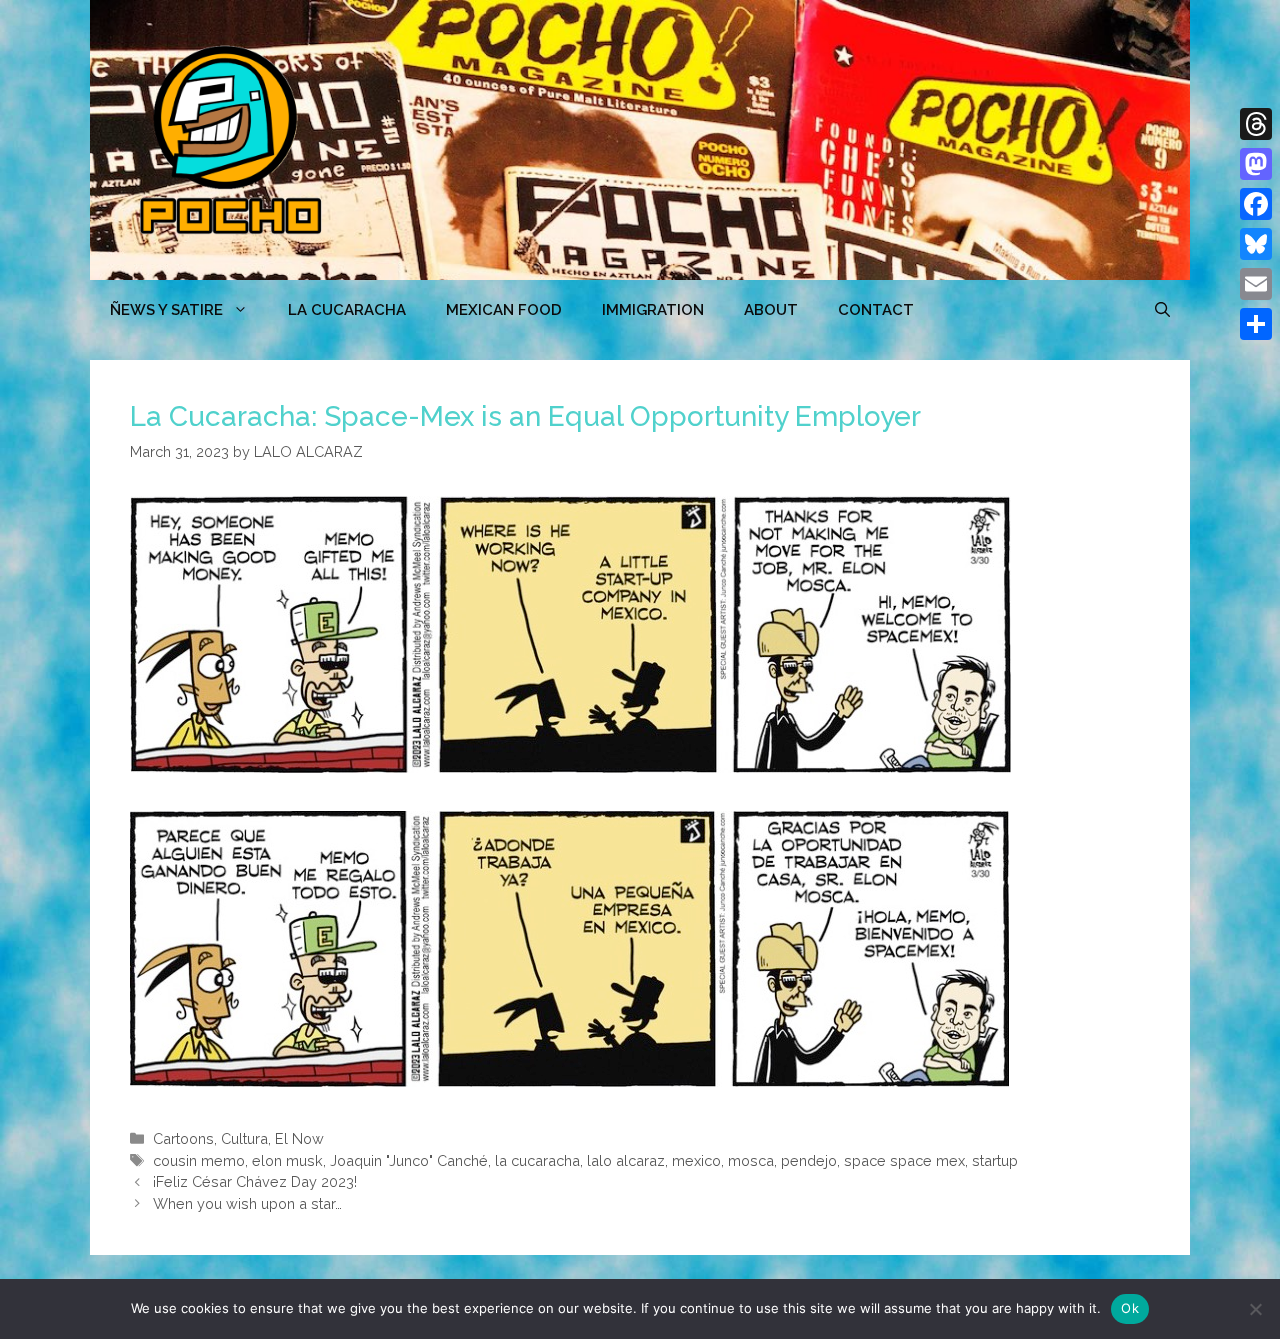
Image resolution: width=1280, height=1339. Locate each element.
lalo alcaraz (626, 1160)
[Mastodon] (1256, 164)
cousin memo (199, 1160)
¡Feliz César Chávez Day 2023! (255, 1181)
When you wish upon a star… (247, 1203)
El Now (299, 1138)
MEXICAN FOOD (504, 310)
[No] (1255, 1309)
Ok (1130, 1308)
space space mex (904, 1160)
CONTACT (876, 310)
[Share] (1256, 324)
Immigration (653, 310)
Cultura (244, 1138)
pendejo (809, 1160)
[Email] (1256, 284)
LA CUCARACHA (347, 310)
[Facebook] (1256, 204)
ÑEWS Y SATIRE (166, 310)
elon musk (287, 1160)
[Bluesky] (1256, 244)
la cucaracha (537, 1160)
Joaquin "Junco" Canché (409, 1160)
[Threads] (1256, 124)
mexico (696, 1160)
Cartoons (183, 1138)
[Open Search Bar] (1162, 310)
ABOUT (771, 310)
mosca (751, 1160)
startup (995, 1160)
